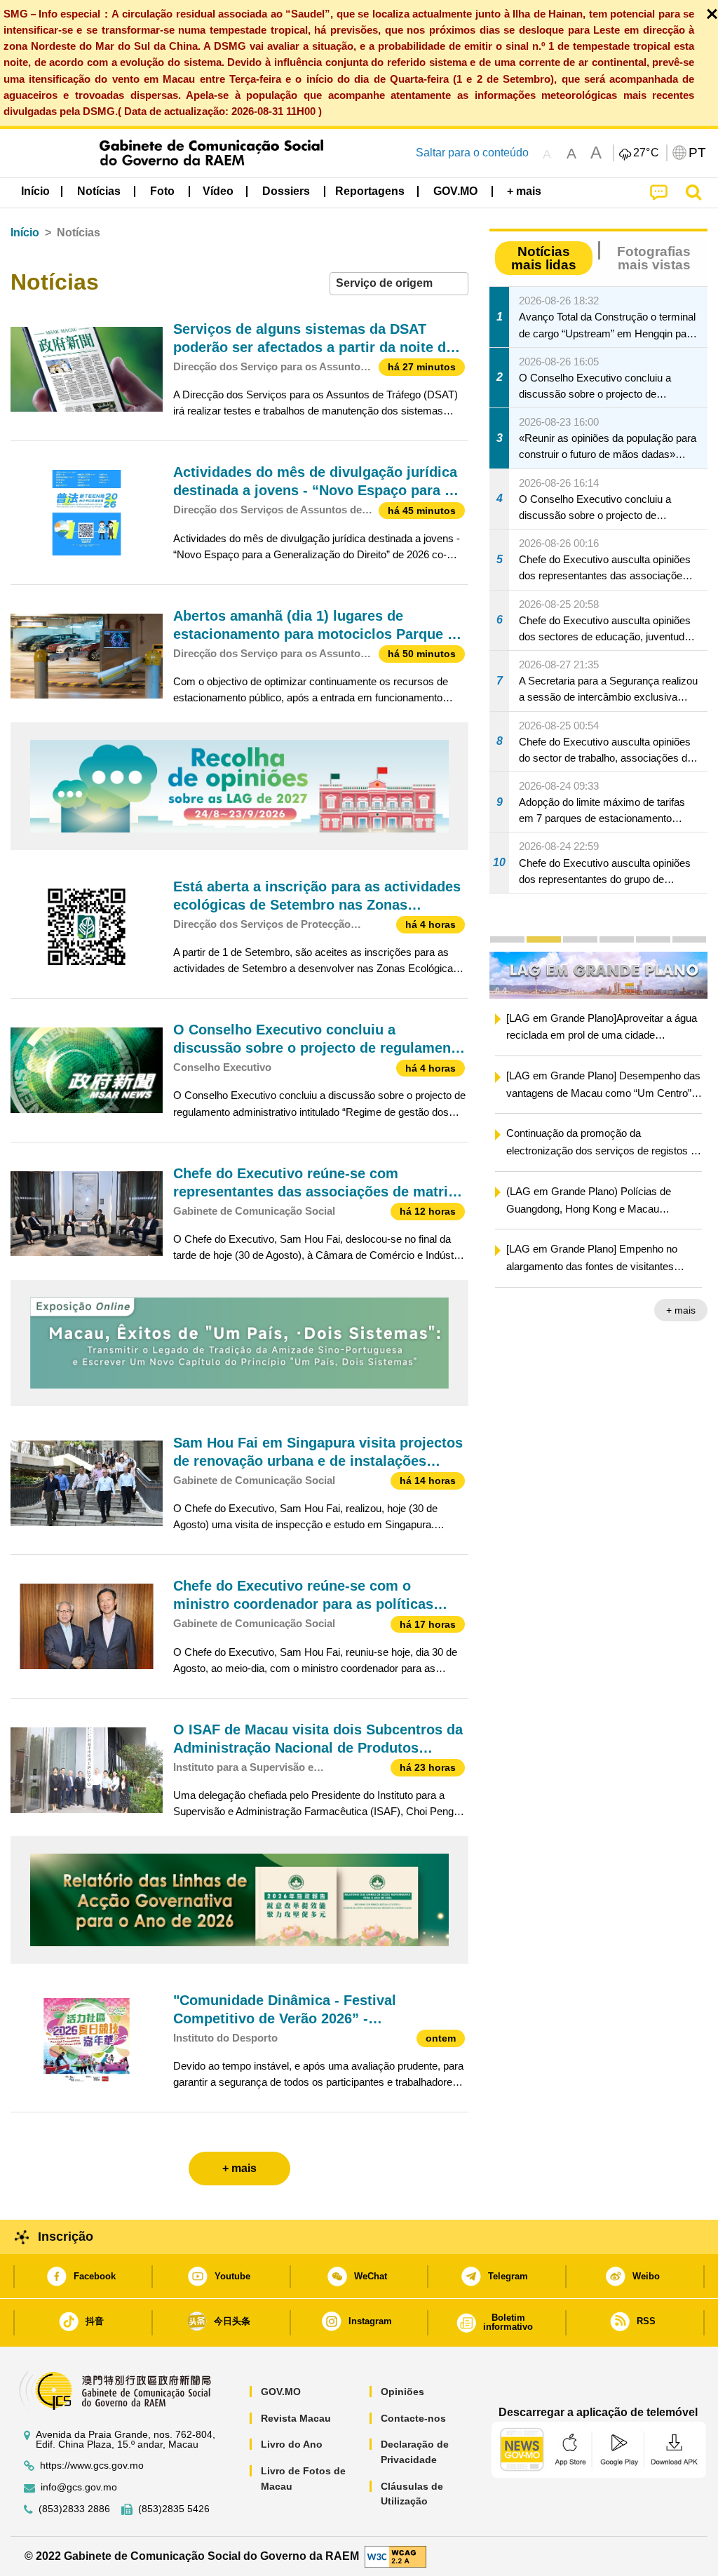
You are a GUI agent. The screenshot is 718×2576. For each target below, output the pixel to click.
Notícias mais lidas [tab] (544, 258)
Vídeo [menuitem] (218, 191)
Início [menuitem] (35, 191)
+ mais (681, 1311)
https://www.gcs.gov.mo (92, 2466)
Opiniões (402, 2392)
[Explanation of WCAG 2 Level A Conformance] (395, 2555)
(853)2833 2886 (74, 2509)
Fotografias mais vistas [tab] (654, 258)
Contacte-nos (413, 2418)
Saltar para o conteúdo (472, 153)
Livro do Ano (292, 2444)
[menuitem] (99, 191)
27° (646, 153)
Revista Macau (296, 2418)
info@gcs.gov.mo (79, 2487)
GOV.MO (281, 2392)
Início (25, 232)
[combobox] (399, 284)
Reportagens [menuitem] (370, 191)
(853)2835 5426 (174, 2509)
